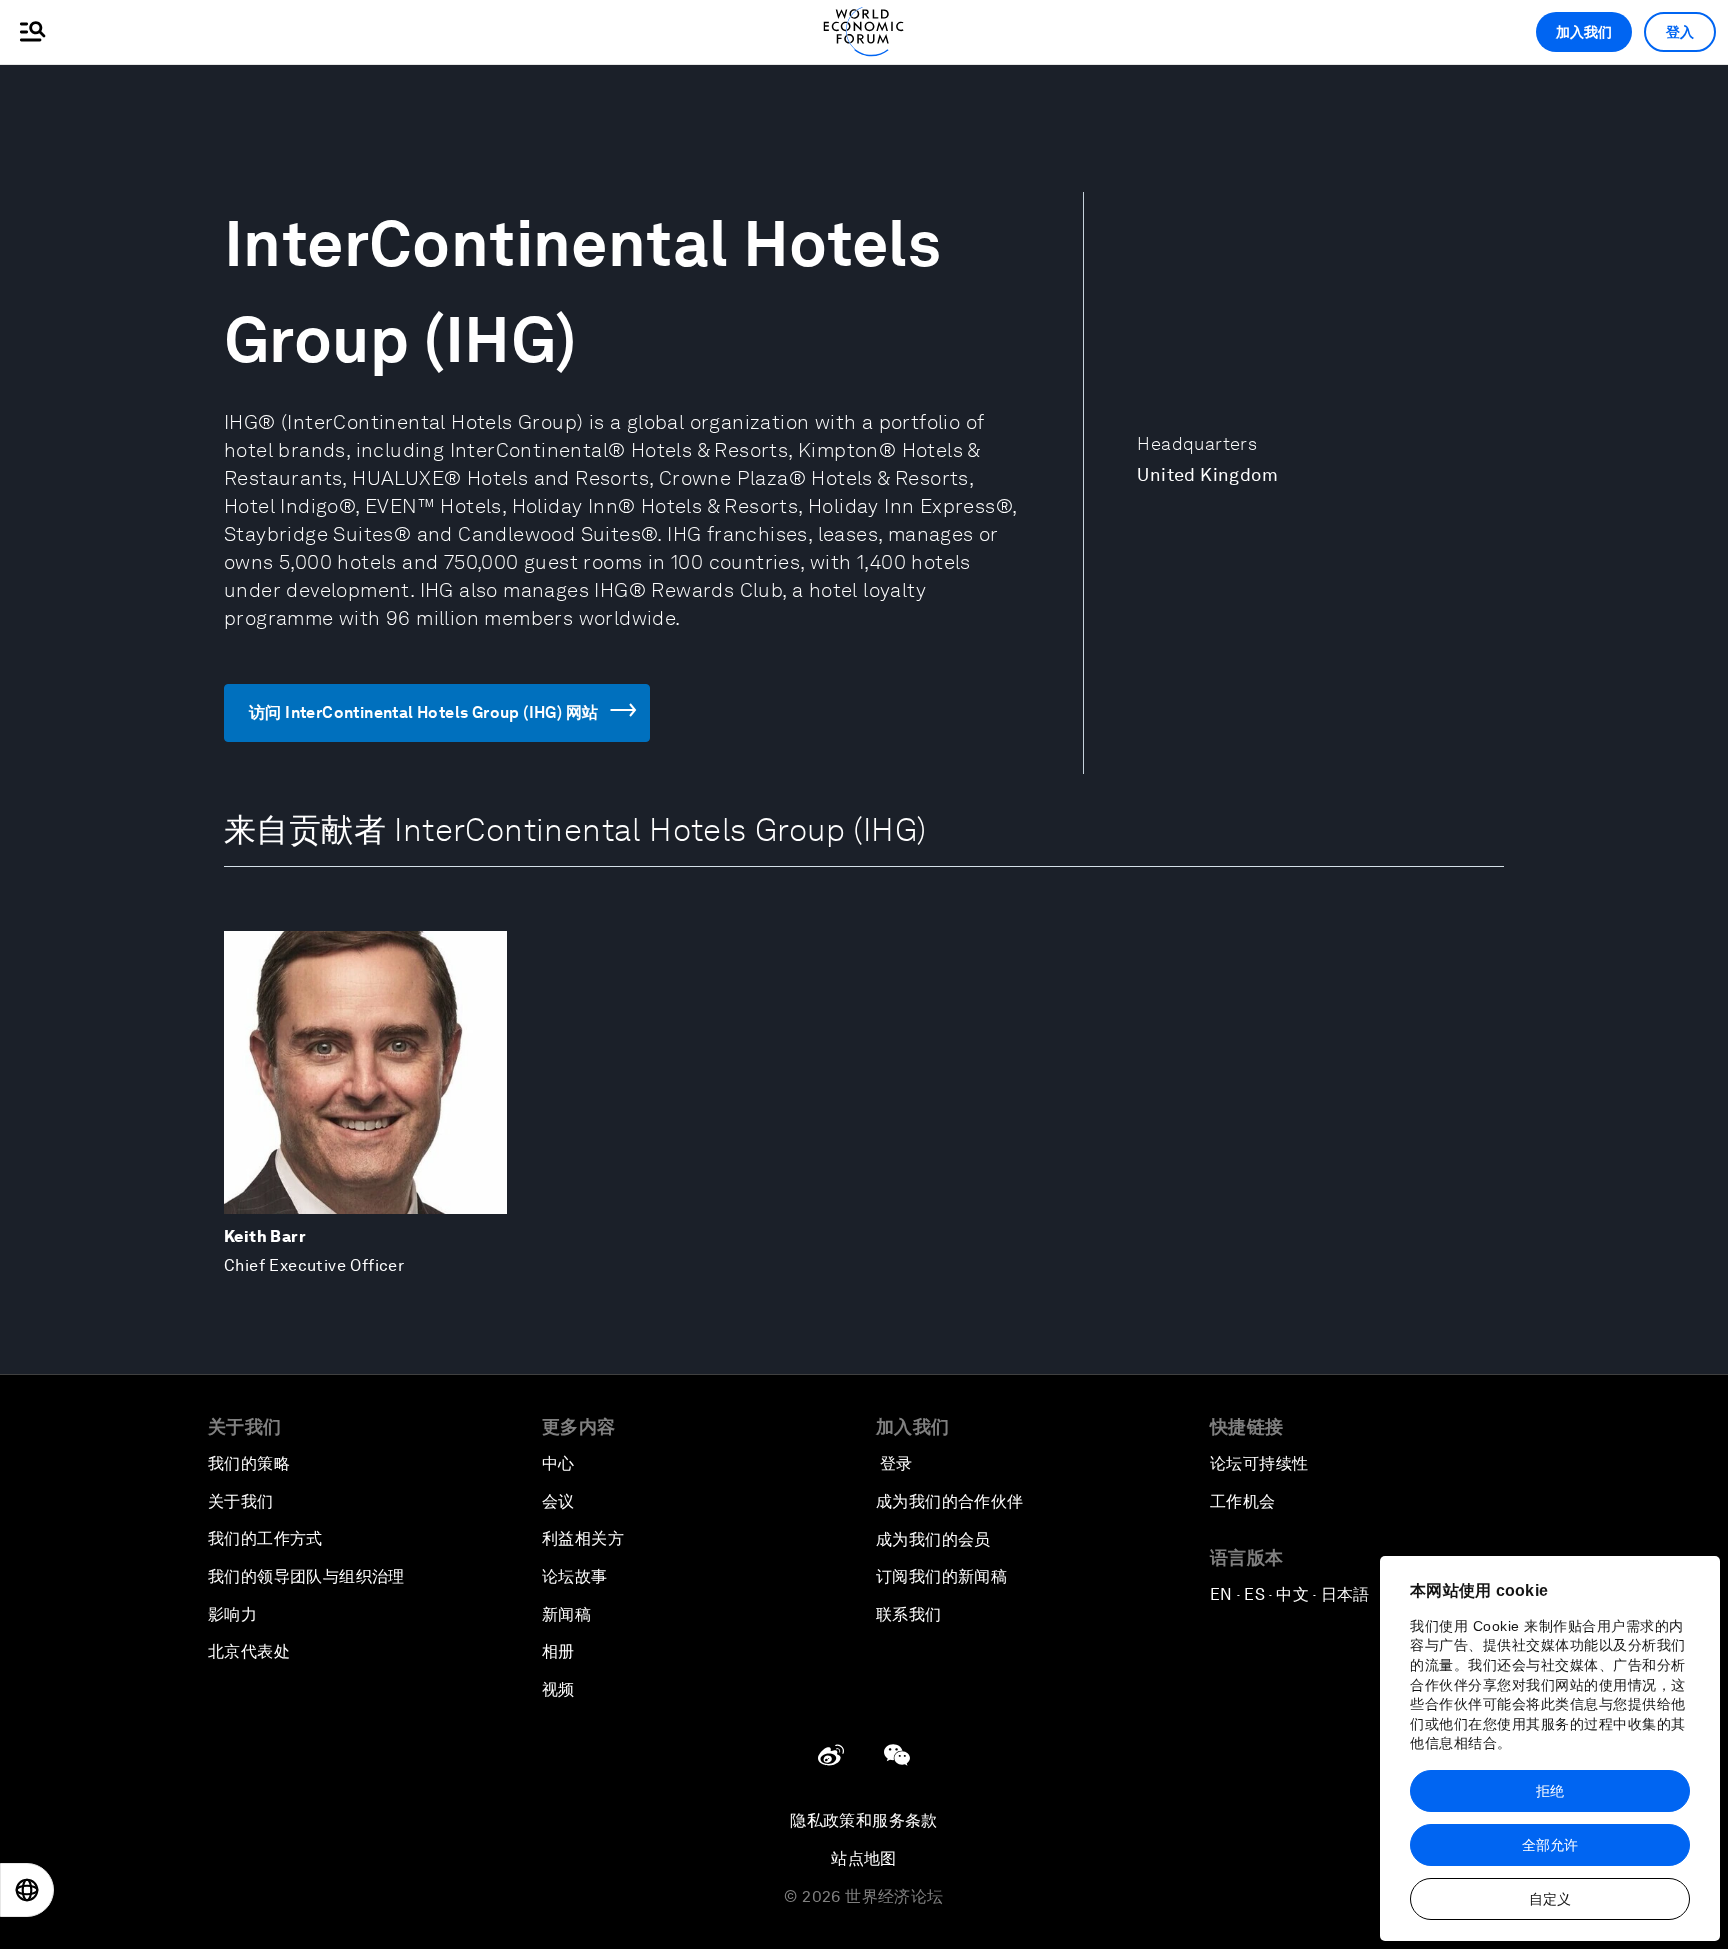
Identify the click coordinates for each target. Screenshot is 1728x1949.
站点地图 (864, 1858)
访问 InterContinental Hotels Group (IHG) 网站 (423, 712)
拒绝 (1550, 1791)
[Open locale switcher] (27, 1890)
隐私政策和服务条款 (864, 1820)
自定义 (1550, 1899)
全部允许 (1550, 1845)
